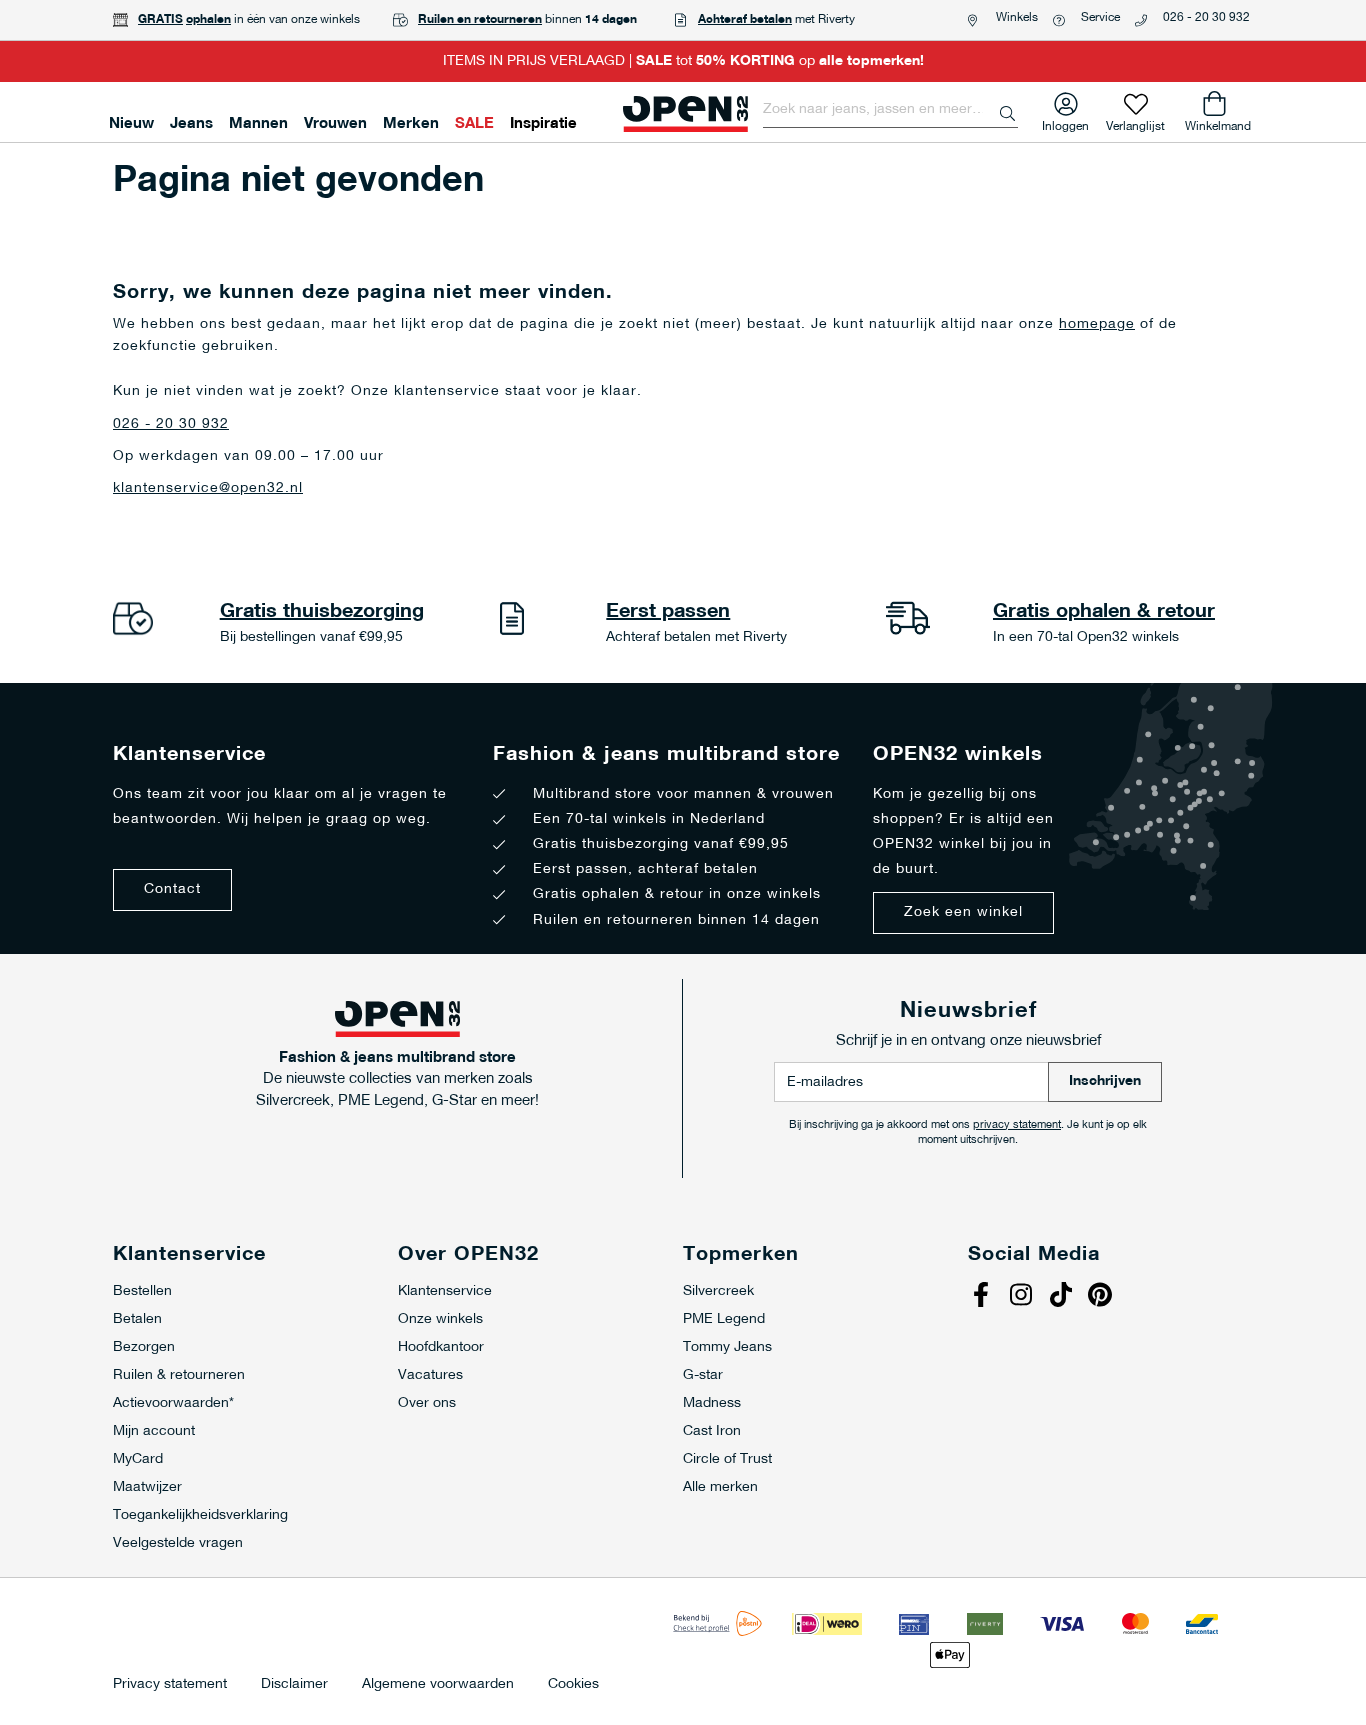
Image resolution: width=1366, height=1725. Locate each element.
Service (1100, 18)
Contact (172, 889)
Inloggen (1065, 122)
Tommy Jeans (727, 1347)
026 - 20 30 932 (1206, 18)
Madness (712, 1403)
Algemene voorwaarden (438, 1685)
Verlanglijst (1135, 122)
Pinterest (1103, 1297)
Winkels (1017, 18)
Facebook (983, 1297)
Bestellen (142, 1291)
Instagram (1023, 1297)
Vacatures (430, 1375)
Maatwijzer (147, 1487)
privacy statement (1017, 1125)
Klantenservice (445, 1291)
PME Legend (724, 1319)
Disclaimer (294, 1685)
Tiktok (1063, 1297)
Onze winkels (440, 1319)
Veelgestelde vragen (178, 1543)
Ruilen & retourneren (179, 1375)
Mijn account (154, 1431)
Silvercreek (718, 1291)
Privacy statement (170, 1685)
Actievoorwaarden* (173, 1403)
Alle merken (720, 1487)
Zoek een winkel (963, 912)
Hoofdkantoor (441, 1347)
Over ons (427, 1403)
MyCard (138, 1459)
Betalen (137, 1319)
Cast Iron (712, 1431)
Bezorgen (144, 1347)
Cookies (573, 1685)
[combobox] (890, 110)
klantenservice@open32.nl (208, 488)
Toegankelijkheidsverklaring (200, 1515)
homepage (1097, 324)
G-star (703, 1375)
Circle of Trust (727, 1459)
